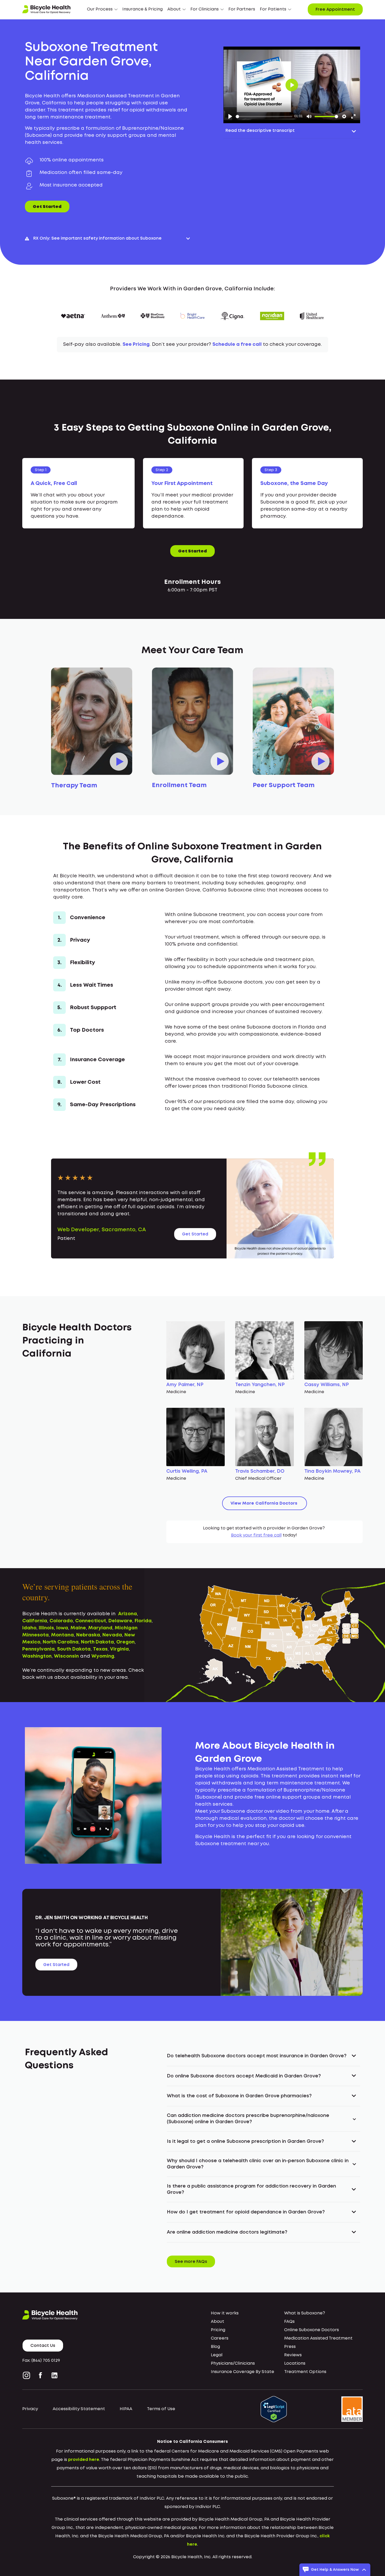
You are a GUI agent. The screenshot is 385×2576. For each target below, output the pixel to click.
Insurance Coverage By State (243, 2372)
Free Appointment (335, 10)
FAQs (289, 2322)
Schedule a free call (237, 344)
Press (290, 2347)
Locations (295, 2363)
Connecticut (91, 1621)
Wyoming (103, 1656)
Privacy (30, 2409)
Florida (143, 1621)
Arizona (128, 1614)
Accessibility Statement (79, 2409)
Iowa (62, 1628)
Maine (78, 1628)
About (218, 2322)
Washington (37, 1656)
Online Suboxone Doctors (312, 2330)
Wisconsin (66, 1656)
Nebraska (88, 1635)
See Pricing (136, 344)
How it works (225, 2313)
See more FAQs (191, 2262)
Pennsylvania (38, 1649)
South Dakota (74, 1649)
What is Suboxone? (305, 2313)
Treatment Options (305, 2372)
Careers (220, 2338)
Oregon (125, 1642)
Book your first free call (256, 1535)
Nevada (112, 1635)
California (35, 1621)
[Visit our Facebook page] (40, 2375)
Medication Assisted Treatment (318, 2338)
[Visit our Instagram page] (27, 2375)
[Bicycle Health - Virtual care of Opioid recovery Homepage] (46, 9)
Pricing (218, 2330)
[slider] (264, 117)
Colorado (61, 1621)
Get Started (47, 207)
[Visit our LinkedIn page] (54, 2375)
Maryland (100, 1628)
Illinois (46, 1628)
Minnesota (35, 1635)
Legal (217, 2355)
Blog (215, 2347)
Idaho (29, 1628)
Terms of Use (161, 2409)
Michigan (126, 1628)
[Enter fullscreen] (353, 116)
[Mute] (309, 116)
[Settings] (344, 116)
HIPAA (126, 2409)
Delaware (120, 1621)
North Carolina (61, 1642)
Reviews (293, 2355)
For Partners (242, 9)
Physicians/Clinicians (233, 2363)
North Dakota (97, 1642)
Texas (100, 1649)
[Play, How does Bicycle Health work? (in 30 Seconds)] (230, 116)
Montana (62, 1635)
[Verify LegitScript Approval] (274, 2409)
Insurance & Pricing (142, 9)
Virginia (119, 1649)
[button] (102, 9)
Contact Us (43, 2346)
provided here (84, 2460)
